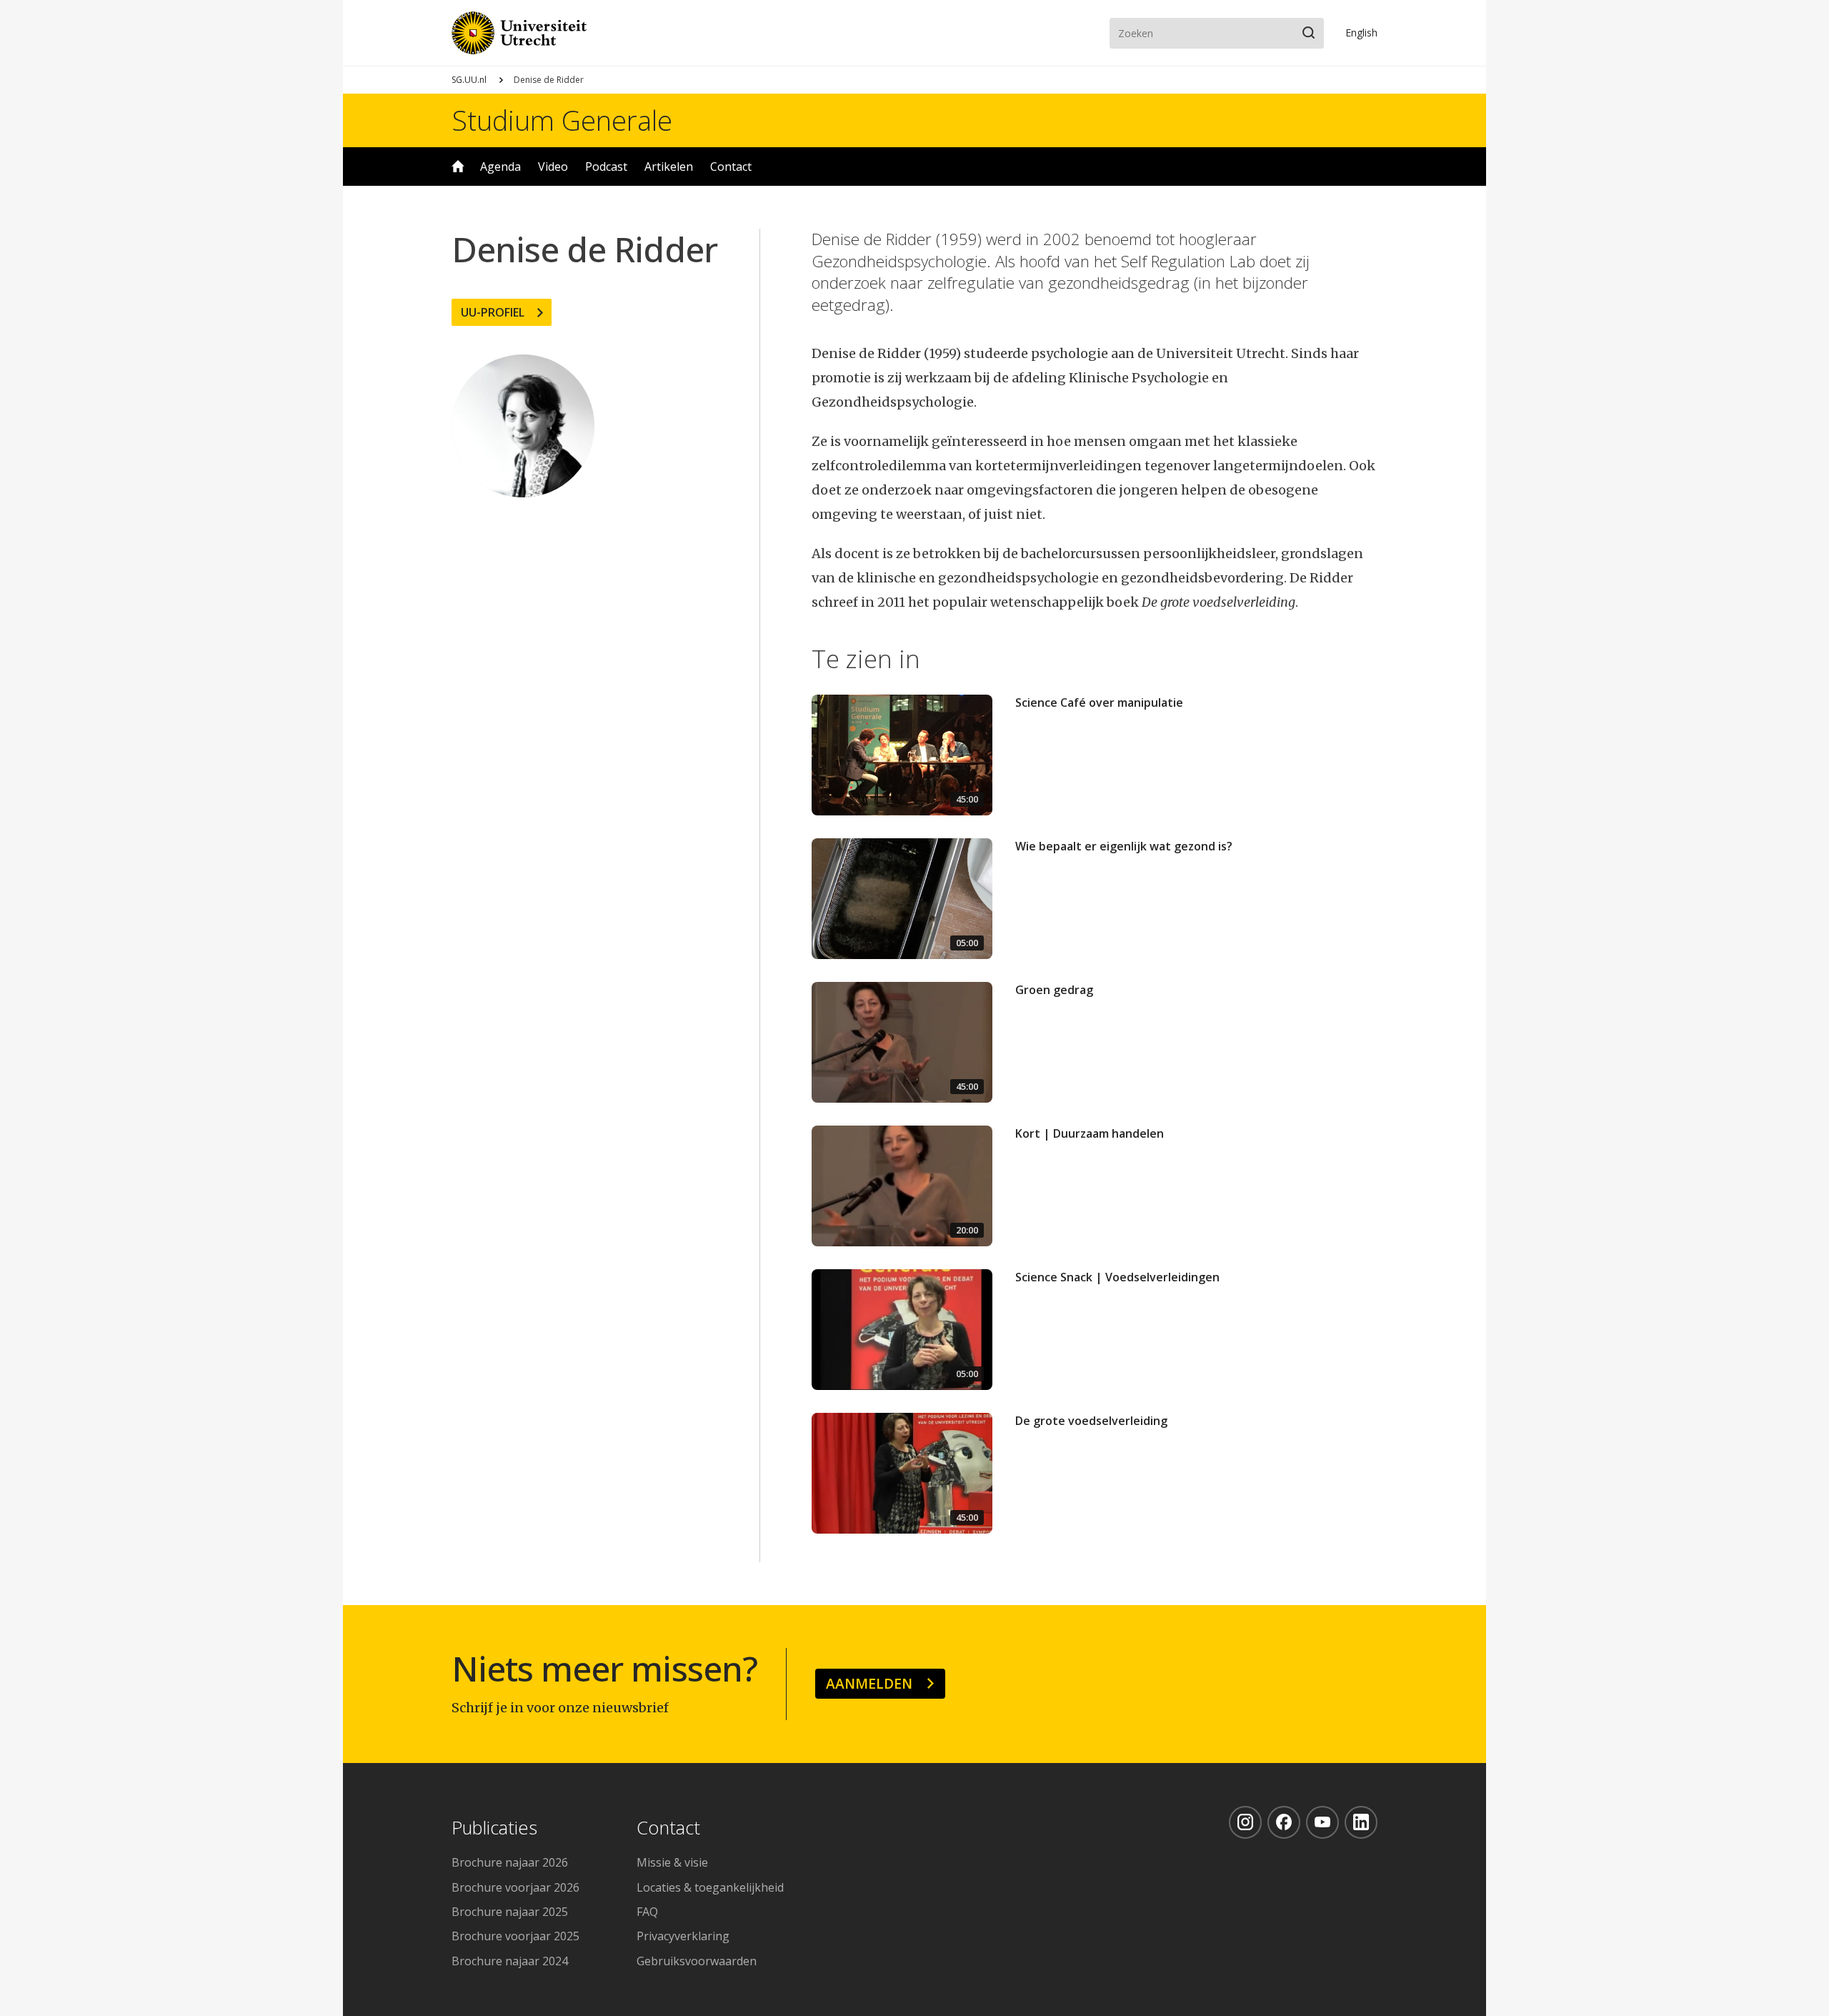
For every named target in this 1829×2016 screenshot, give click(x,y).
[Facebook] (1284, 1822)
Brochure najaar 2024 (510, 1961)
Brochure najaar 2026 (510, 1862)
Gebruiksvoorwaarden (697, 1961)
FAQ (647, 1912)
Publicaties (494, 1828)
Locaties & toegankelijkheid (710, 1887)
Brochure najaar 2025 (510, 1912)
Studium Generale (562, 120)
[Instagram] (1245, 1822)
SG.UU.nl (469, 80)
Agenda (500, 167)
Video (553, 167)
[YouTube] (1322, 1822)
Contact (731, 167)
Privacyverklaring (683, 1936)
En (1361, 33)
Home (458, 167)
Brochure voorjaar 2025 (515, 1936)
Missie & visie (672, 1862)
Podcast (606, 167)
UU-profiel (493, 312)
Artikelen (669, 167)
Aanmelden (869, 1683)
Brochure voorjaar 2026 (515, 1887)
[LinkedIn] (1361, 1822)
